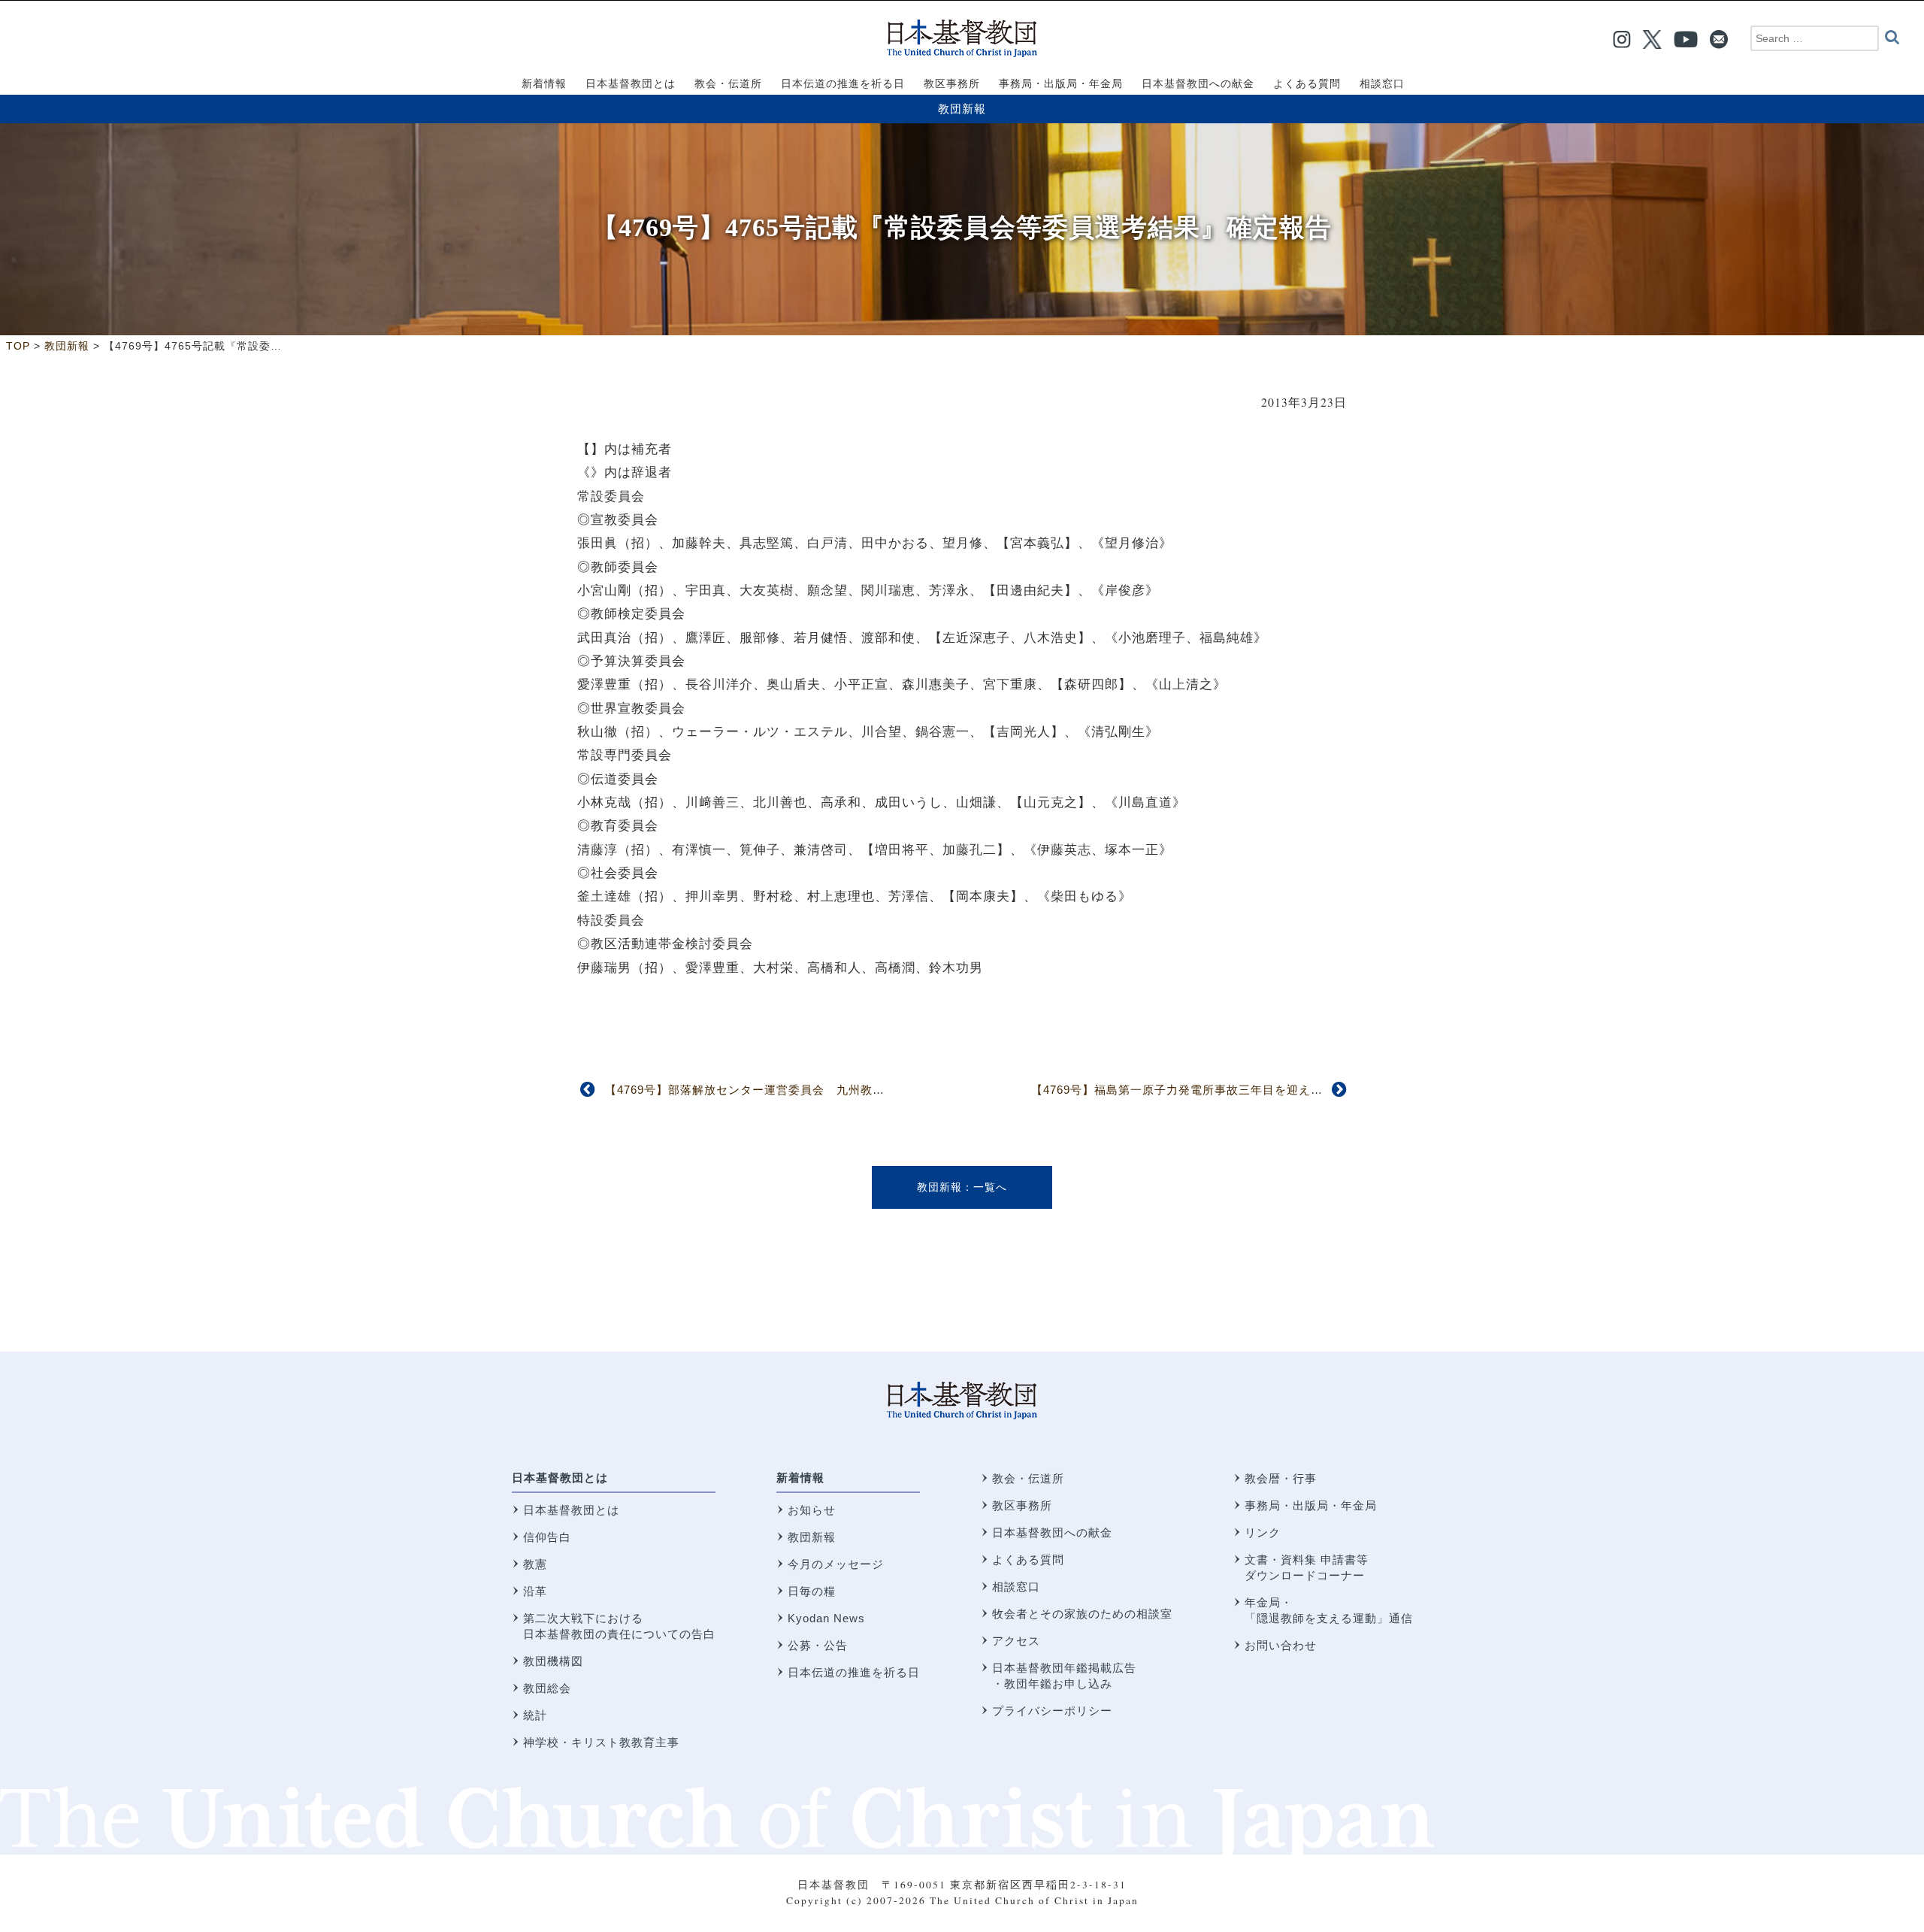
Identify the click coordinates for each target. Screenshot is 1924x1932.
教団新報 (962, 109)
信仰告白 (547, 1537)
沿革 (535, 1591)
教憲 (535, 1564)
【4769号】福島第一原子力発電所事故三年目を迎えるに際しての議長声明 (1231, 1090)
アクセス (1016, 1641)
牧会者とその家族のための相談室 (1082, 1614)
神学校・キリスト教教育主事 (601, 1742)
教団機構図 (553, 1661)
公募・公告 (818, 1645)
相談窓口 (1016, 1587)
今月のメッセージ (836, 1564)
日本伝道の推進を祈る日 (854, 1672)
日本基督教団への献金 (1052, 1532)
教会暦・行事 (1281, 1478)
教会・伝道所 (1028, 1478)
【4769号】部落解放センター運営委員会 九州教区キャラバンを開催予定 (805, 1090)
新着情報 (800, 1478)
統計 (535, 1715)
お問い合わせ (1281, 1645)
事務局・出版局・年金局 (1311, 1505)
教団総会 (547, 1688)
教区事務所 (1022, 1505)
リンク (1263, 1532)
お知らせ (812, 1510)
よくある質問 (1028, 1560)
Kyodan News (826, 1618)
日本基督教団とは (560, 1478)
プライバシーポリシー (1052, 1711)
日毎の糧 (812, 1591)
